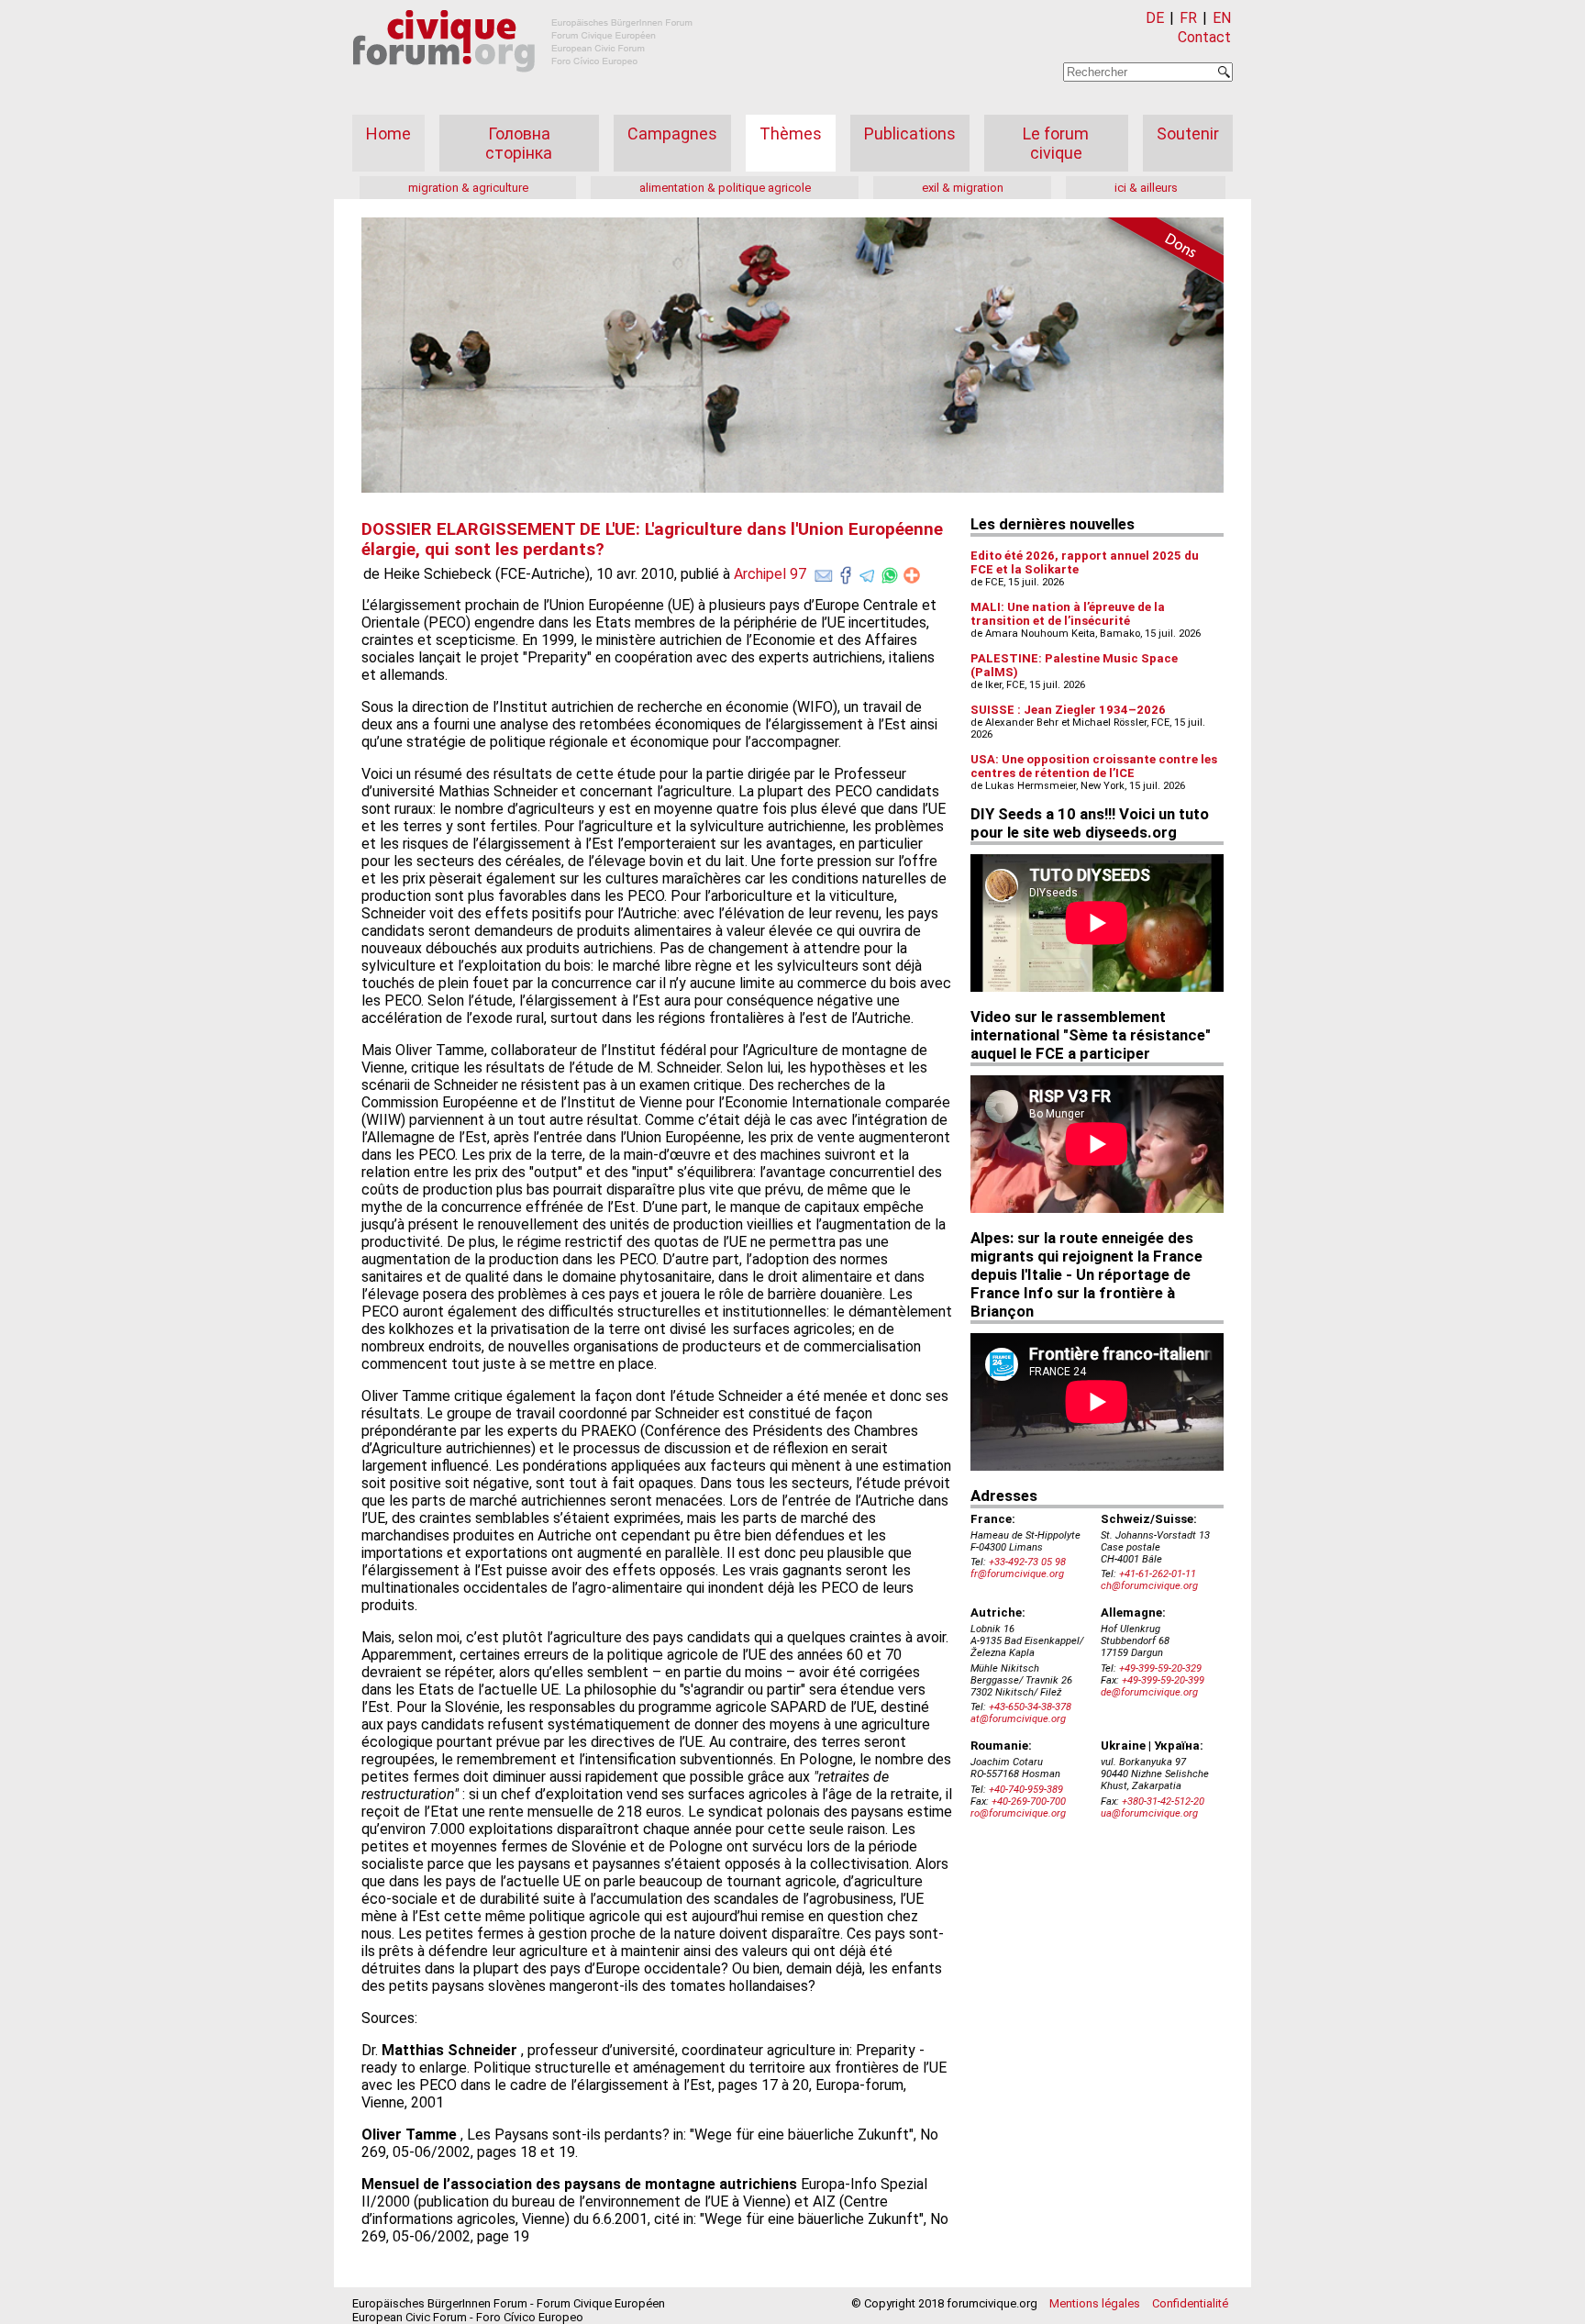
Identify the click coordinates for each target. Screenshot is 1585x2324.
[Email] (824, 572)
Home (388, 133)
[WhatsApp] (890, 572)
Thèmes (791, 133)
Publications (910, 133)
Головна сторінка (519, 143)
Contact (1204, 37)
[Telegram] (868, 572)
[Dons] (1159, 253)
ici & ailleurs (1146, 188)
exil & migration (963, 188)
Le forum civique (1056, 143)
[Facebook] (846, 572)
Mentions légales (1095, 2303)
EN (1222, 18)
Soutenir (1188, 133)
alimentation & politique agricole (725, 188)
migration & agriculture (468, 188)
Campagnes (672, 133)
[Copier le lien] (912, 575)
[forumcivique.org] (523, 87)
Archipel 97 (770, 574)
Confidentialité (1190, 2303)
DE (1155, 18)
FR (1188, 18)
